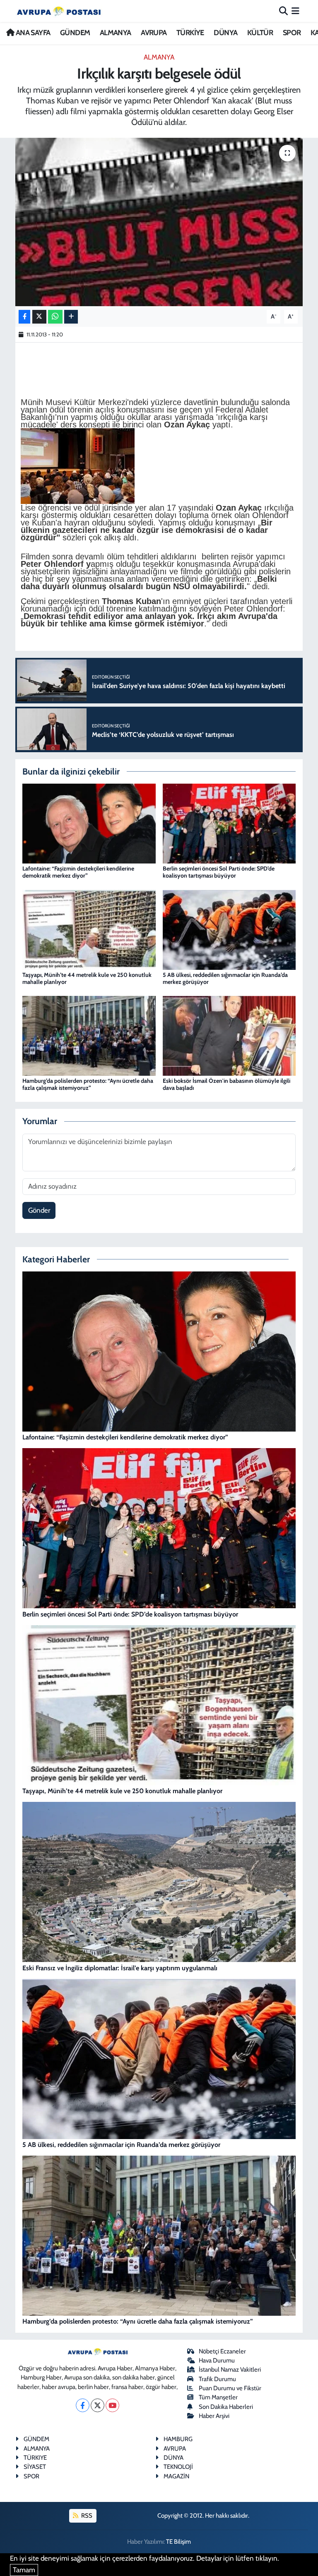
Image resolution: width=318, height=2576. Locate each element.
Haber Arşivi (214, 2416)
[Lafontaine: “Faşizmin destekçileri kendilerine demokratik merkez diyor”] (89, 823)
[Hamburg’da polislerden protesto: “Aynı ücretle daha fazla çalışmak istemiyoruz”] (89, 1035)
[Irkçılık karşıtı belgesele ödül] (159, 222)
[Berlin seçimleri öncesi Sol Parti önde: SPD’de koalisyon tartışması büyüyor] (229, 823)
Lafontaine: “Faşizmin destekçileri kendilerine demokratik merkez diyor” (78, 872)
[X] (98, 2405)
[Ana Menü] (295, 11)
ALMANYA (116, 33)
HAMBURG (178, 2439)
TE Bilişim (178, 2542)
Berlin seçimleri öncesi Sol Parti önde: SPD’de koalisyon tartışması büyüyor (219, 872)
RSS (86, 2516)
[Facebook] (83, 2405)
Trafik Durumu (217, 2379)
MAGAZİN (176, 2476)
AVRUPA (154, 33)
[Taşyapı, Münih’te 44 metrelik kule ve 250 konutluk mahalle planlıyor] (89, 929)
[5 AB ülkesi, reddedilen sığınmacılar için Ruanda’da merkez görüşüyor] (229, 929)
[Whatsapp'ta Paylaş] (55, 317)
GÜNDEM (75, 33)
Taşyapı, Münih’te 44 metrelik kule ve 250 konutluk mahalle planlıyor (87, 978)
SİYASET (35, 2467)
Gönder (39, 1210)
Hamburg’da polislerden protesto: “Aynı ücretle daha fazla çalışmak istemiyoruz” (88, 1084)
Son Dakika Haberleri (226, 2407)
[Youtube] (112, 2405)
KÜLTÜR (260, 33)
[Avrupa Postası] (59, 11)
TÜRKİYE (190, 33)
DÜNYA (225, 33)
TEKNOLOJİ (178, 2467)
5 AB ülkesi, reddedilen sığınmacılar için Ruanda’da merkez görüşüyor (225, 978)
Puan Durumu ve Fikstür (230, 2388)
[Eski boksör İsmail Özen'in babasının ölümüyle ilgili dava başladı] (229, 1035)
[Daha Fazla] (71, 317)
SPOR (292, 33)
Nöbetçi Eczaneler (222, 2351)
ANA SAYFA (32, 33)
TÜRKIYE (35, 2458)
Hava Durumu (217, 2360)
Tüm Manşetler (218, 2397)
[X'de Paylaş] (39, 317)
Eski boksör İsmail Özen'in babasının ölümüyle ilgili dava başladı (226, 1084)
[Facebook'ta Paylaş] (24, 317)
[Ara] (283, 11)
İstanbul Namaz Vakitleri (230, 2370)
